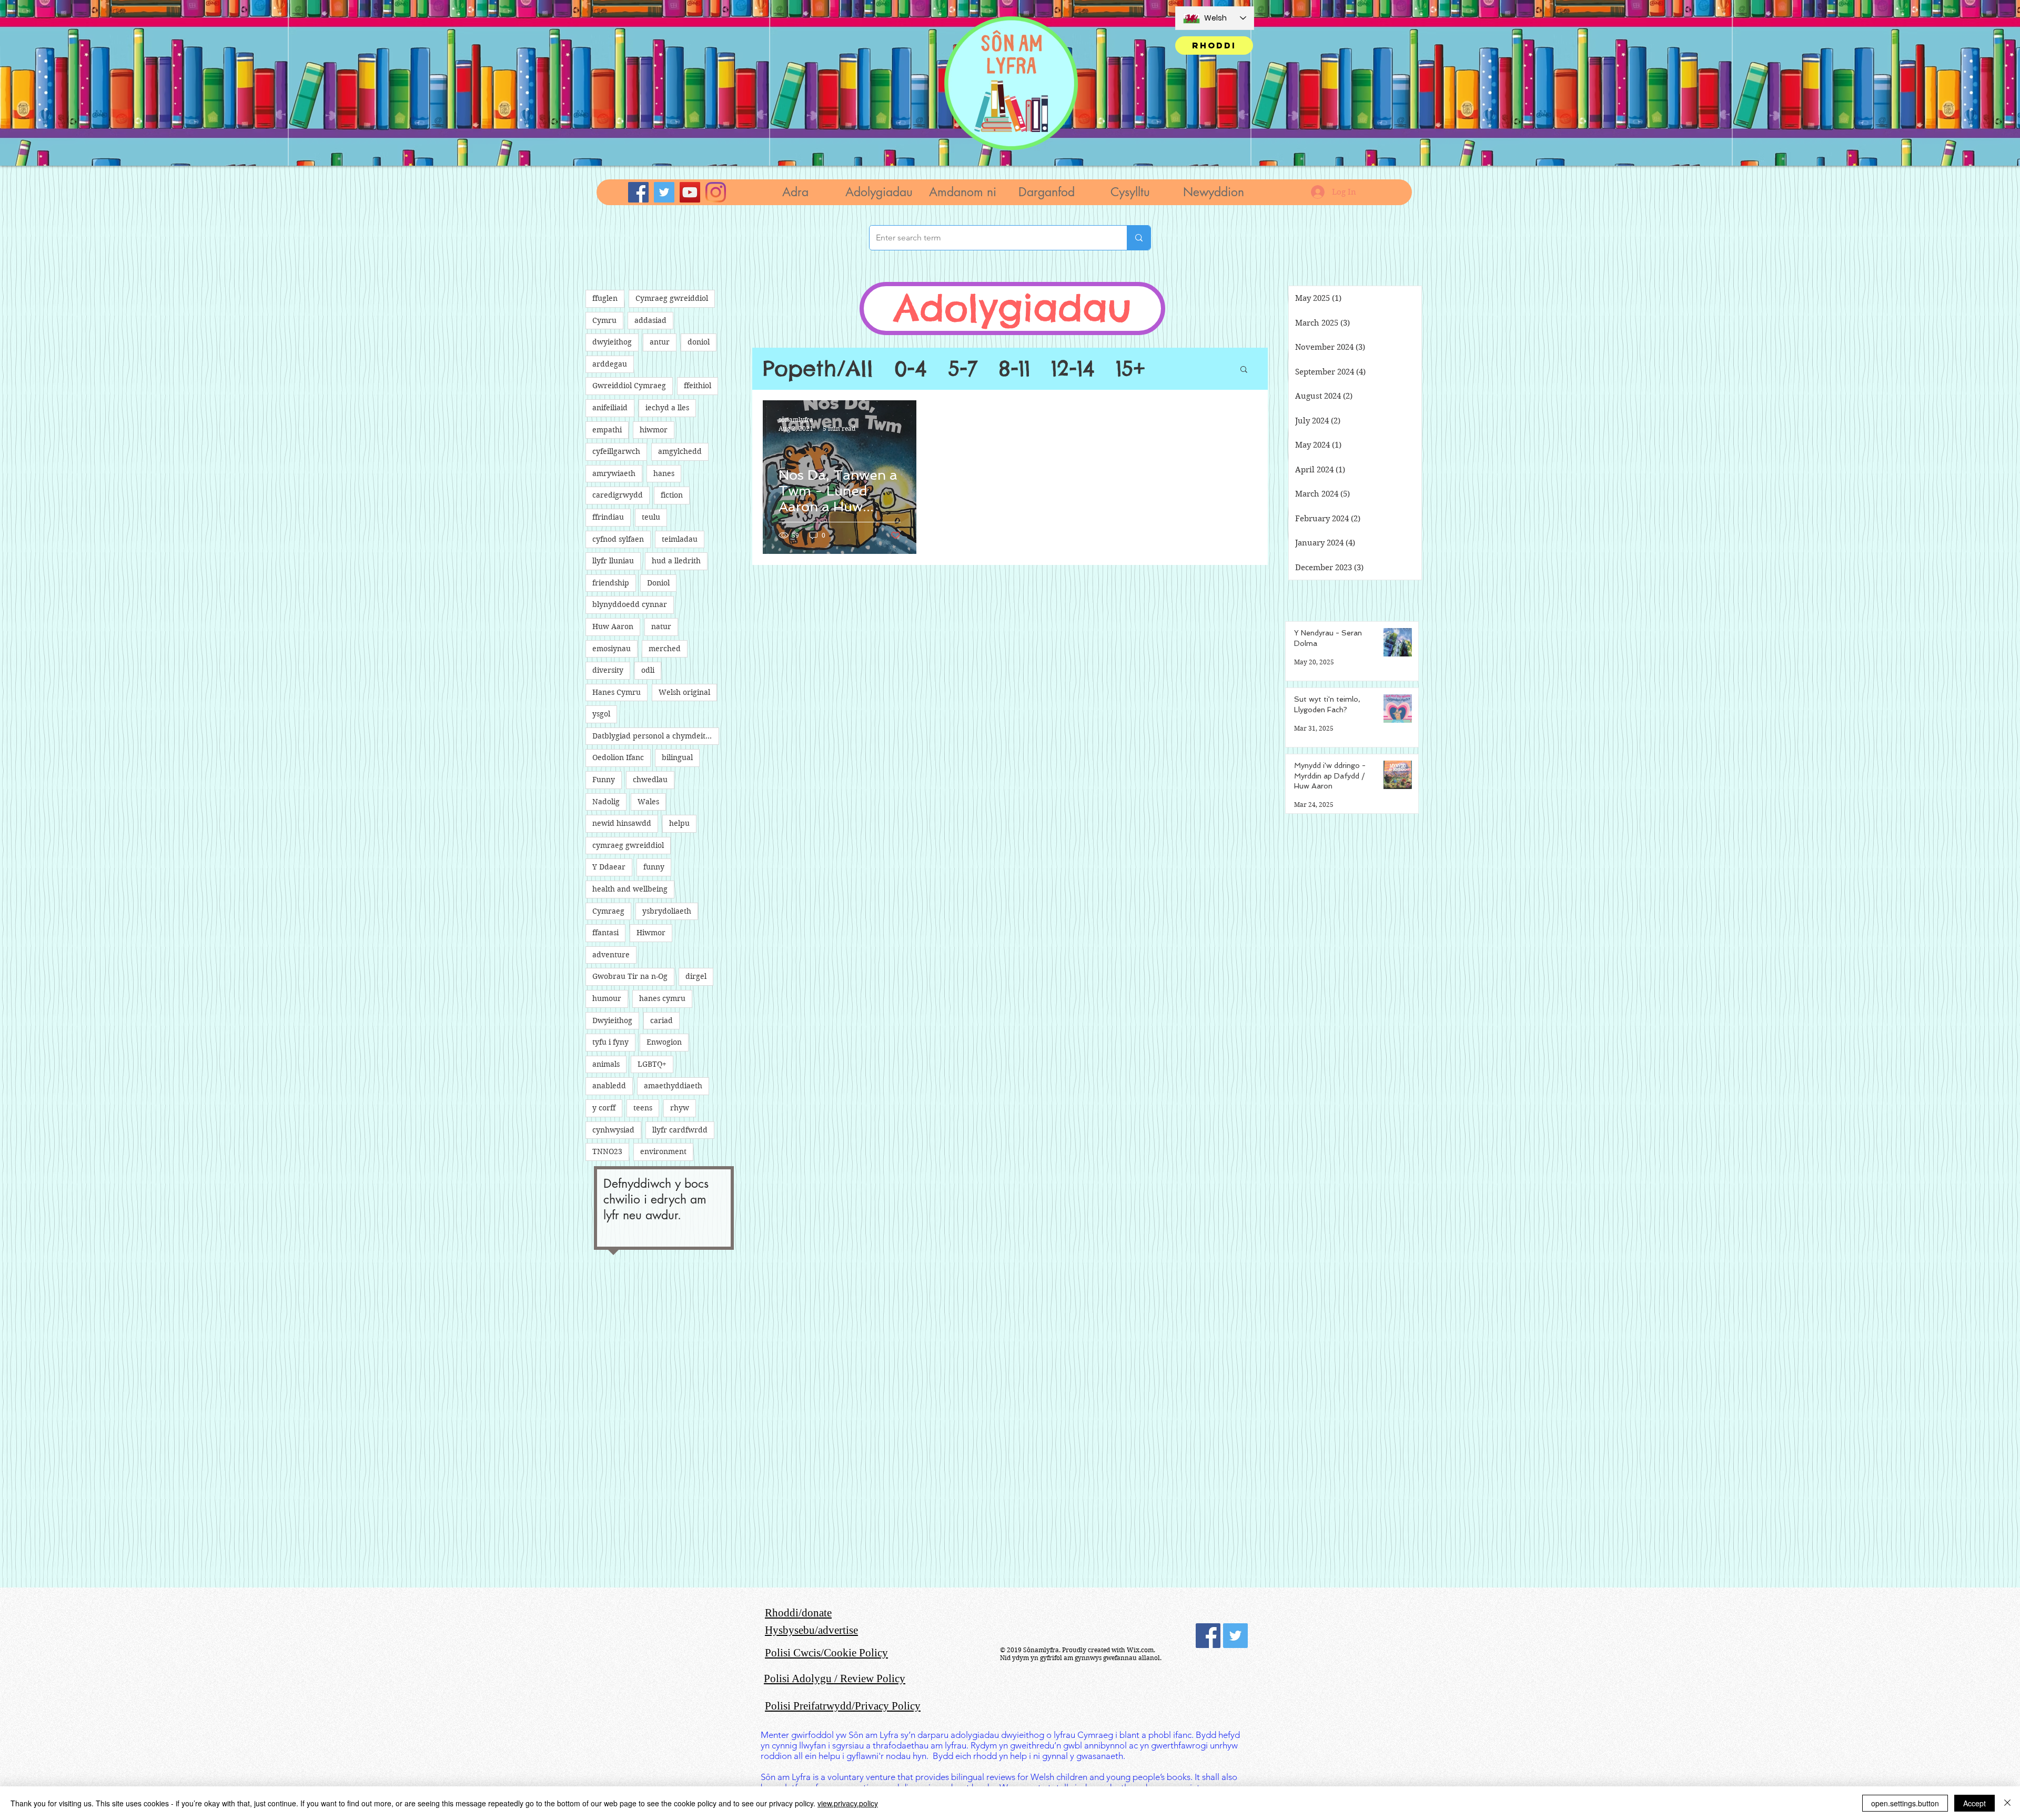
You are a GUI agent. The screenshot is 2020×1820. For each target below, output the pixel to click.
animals (606, 1064)
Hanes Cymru (617, 692)
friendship (611, 583)
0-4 (911, 369)
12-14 (1073, 369)
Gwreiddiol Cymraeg (629, 386)
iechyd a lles (667, 408)
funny (654, 867)
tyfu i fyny (610, 1042)
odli (648, 670)
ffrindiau (608, 517)
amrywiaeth (614, 473)
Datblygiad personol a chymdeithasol (656, 736)
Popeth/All (818, 369)
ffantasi (605, 933)
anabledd (609, 1086)
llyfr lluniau (613, 561)
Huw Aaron (613, 626)
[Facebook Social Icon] (1208, 1636)
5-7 (963, 369)
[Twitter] (664, 192)
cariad (661, 1020)
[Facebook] (638, 192)
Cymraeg (608, 911)
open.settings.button (1905, 1803)
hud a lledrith (676, 561)
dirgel (696, 976)
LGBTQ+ (652, 1064)
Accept (1974, 1803)
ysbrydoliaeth (667, 911)
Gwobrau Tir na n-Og (630, 976)
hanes (664, 473)
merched (665, 649)
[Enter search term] (1139, 238)
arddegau (610, 364)
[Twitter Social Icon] (1235, 1636)
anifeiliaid (610, 408)
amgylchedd (680, 451)
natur (661, 626)
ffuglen (605, 298)
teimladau (680, 539)
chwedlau (650, 780)
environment (663, 1151)
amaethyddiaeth (673, 1086)
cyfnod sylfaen (618, 539)
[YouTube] (690, 192)
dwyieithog (612, 342)
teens (643, 1108)
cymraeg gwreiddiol (628, 845)
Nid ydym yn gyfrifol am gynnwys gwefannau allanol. (1081, 1658)
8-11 (1014, 369)
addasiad (650, 320)
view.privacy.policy (848, 1803)
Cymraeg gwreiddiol (672, 298)
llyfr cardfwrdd (680, 1130)
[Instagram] (716, 192)
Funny (604, 780)
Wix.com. (1141, 1650)
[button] (879, 192)
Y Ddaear (609, 867)
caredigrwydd (618, 495)
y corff (604, 1108)
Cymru (604, 320)
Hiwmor (651, 933)
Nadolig (606, 802)
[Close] (2007, 1803)
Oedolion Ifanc (618, 757)
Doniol (658, 583)
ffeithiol (698, 386)
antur (660, 342)
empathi (607, 430)
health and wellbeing (630, 889)
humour (607, 998)
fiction (672, 495)
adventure (611, 955)
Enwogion (664, 1042)
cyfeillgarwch (616, 451)
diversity (608, 670)
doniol (699, 342)
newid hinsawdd (622, 823)
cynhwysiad (613, 1130)
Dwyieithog (612, 1020)
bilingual (677, 757)
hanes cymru (662, 998)
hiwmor (654, 430)
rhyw (680, 1108)
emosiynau (612, 649)
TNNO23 (607, 1151)
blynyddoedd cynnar (630, 604)
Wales (648, 802)
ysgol (601, 714)
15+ (1130, 369)
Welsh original (684, 692)
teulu (651, 517)
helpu (679, 823)
